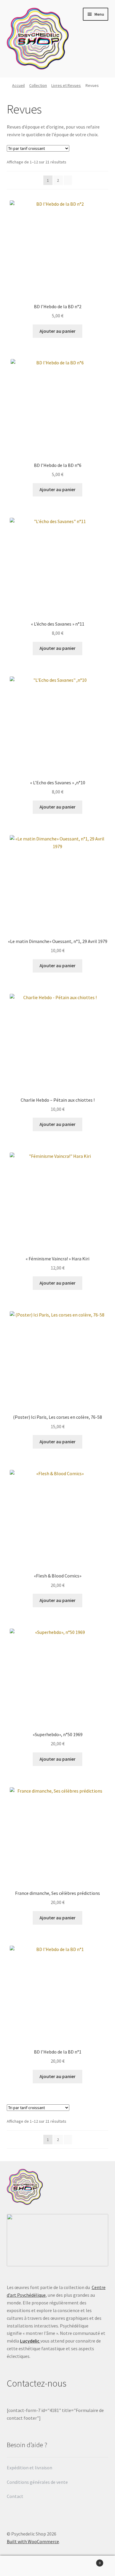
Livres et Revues (66, 85)
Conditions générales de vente (37, 2482)
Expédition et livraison (30, 2468)
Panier (89, 2561)
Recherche (57, 2566)
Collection (38, 85)
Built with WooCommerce (33, 2541)
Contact (15, 2496)
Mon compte (19, 2566)
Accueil (18, 85)
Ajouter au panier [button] (57, 331)
